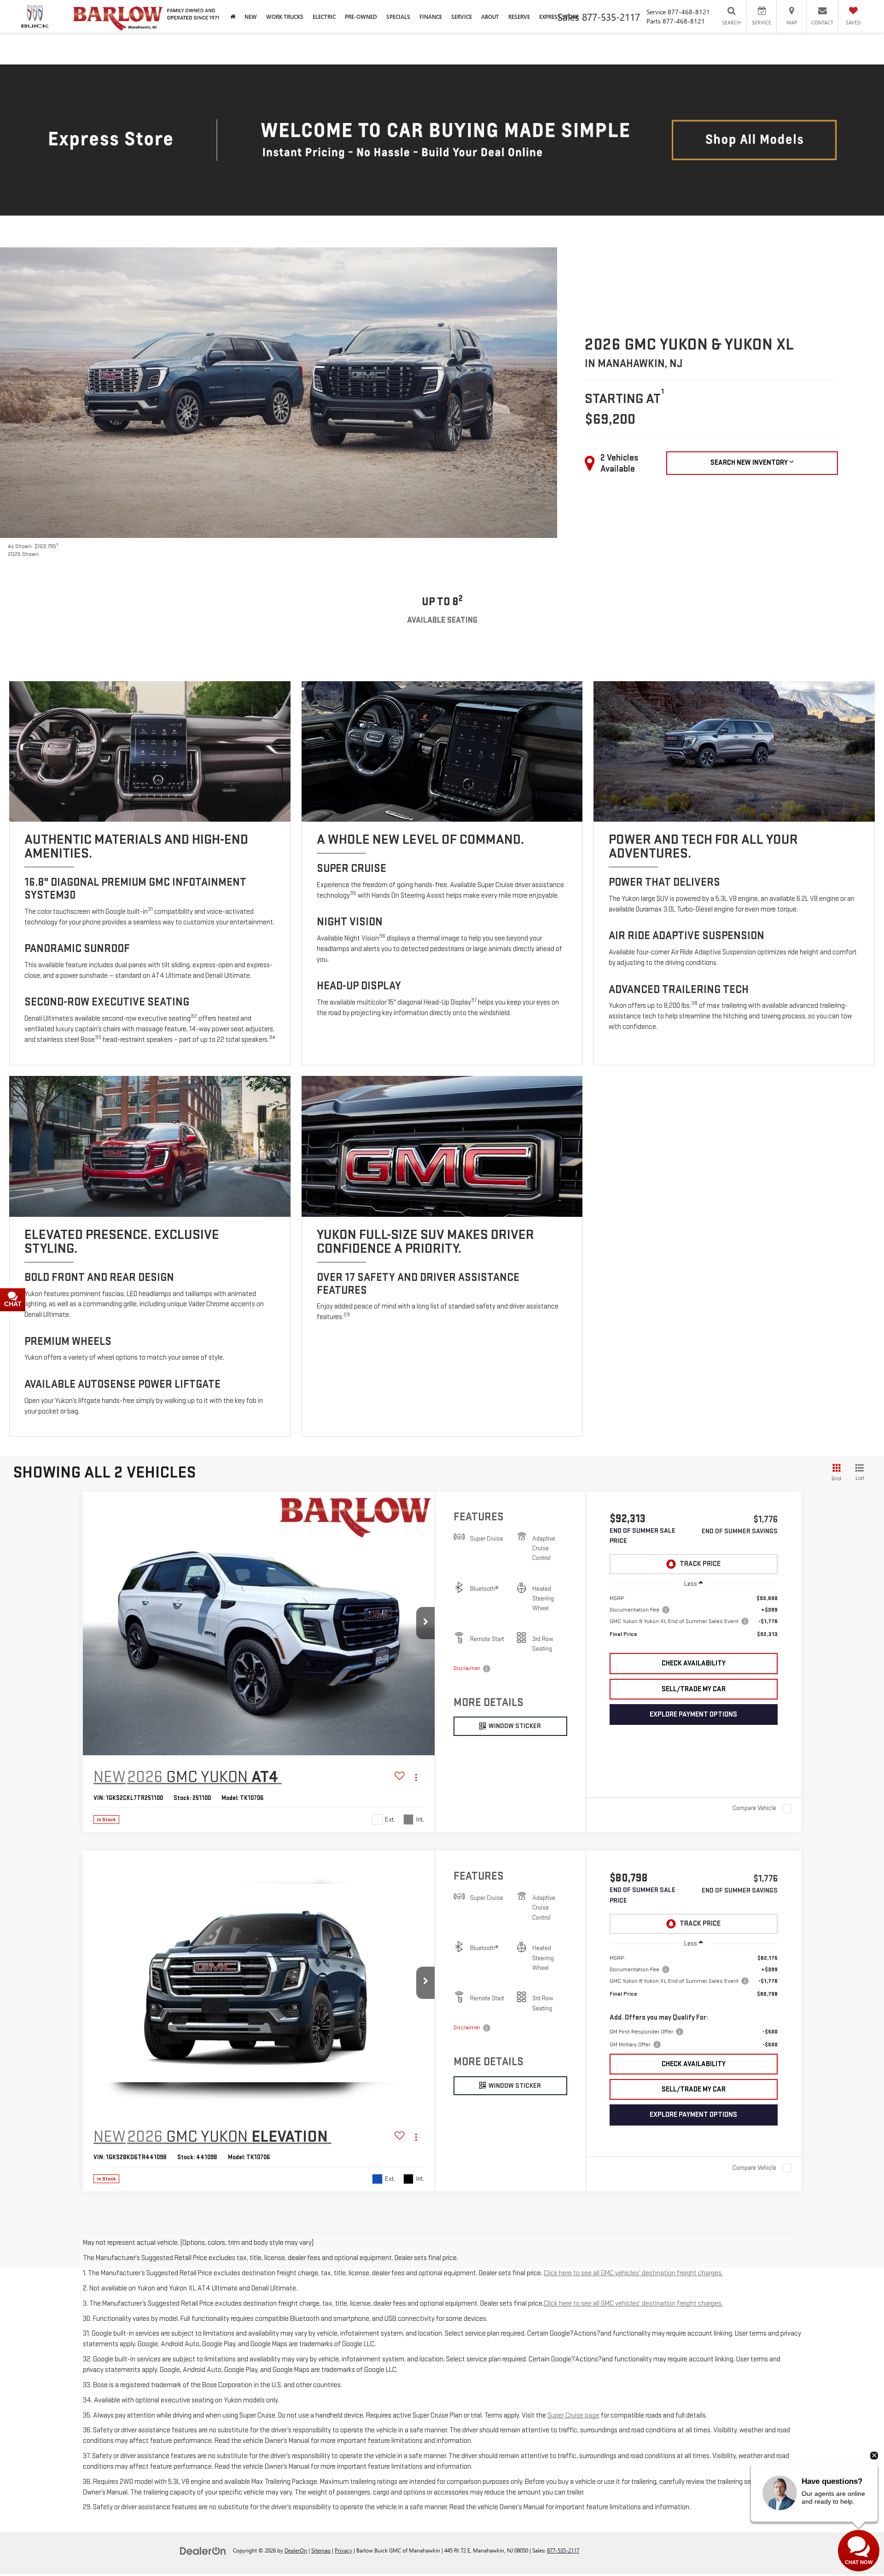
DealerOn (296, 2550)
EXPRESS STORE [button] (559, 17)
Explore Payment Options (693, 1714)
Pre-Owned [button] (361, 17)
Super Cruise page (573, 2415)
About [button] (490, 17)
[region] (694, 1621)
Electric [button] (324, 17)
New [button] (251, 17)
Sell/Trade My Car (694, 1689)
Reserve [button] (519, 17)
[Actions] (416, 1778)
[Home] (233, 16)
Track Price (700, 1564)
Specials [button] (398, 17)
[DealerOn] (203, 2550)
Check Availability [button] (694, 1663)
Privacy (343, 2550)
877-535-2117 (563, 2550)
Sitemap (321, 2550)
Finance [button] (431, 17)
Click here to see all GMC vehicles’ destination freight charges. (633, 2273)
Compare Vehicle (754, 1808)
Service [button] (462, 17)
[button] (425, 1623)
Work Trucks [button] (285, 17)
